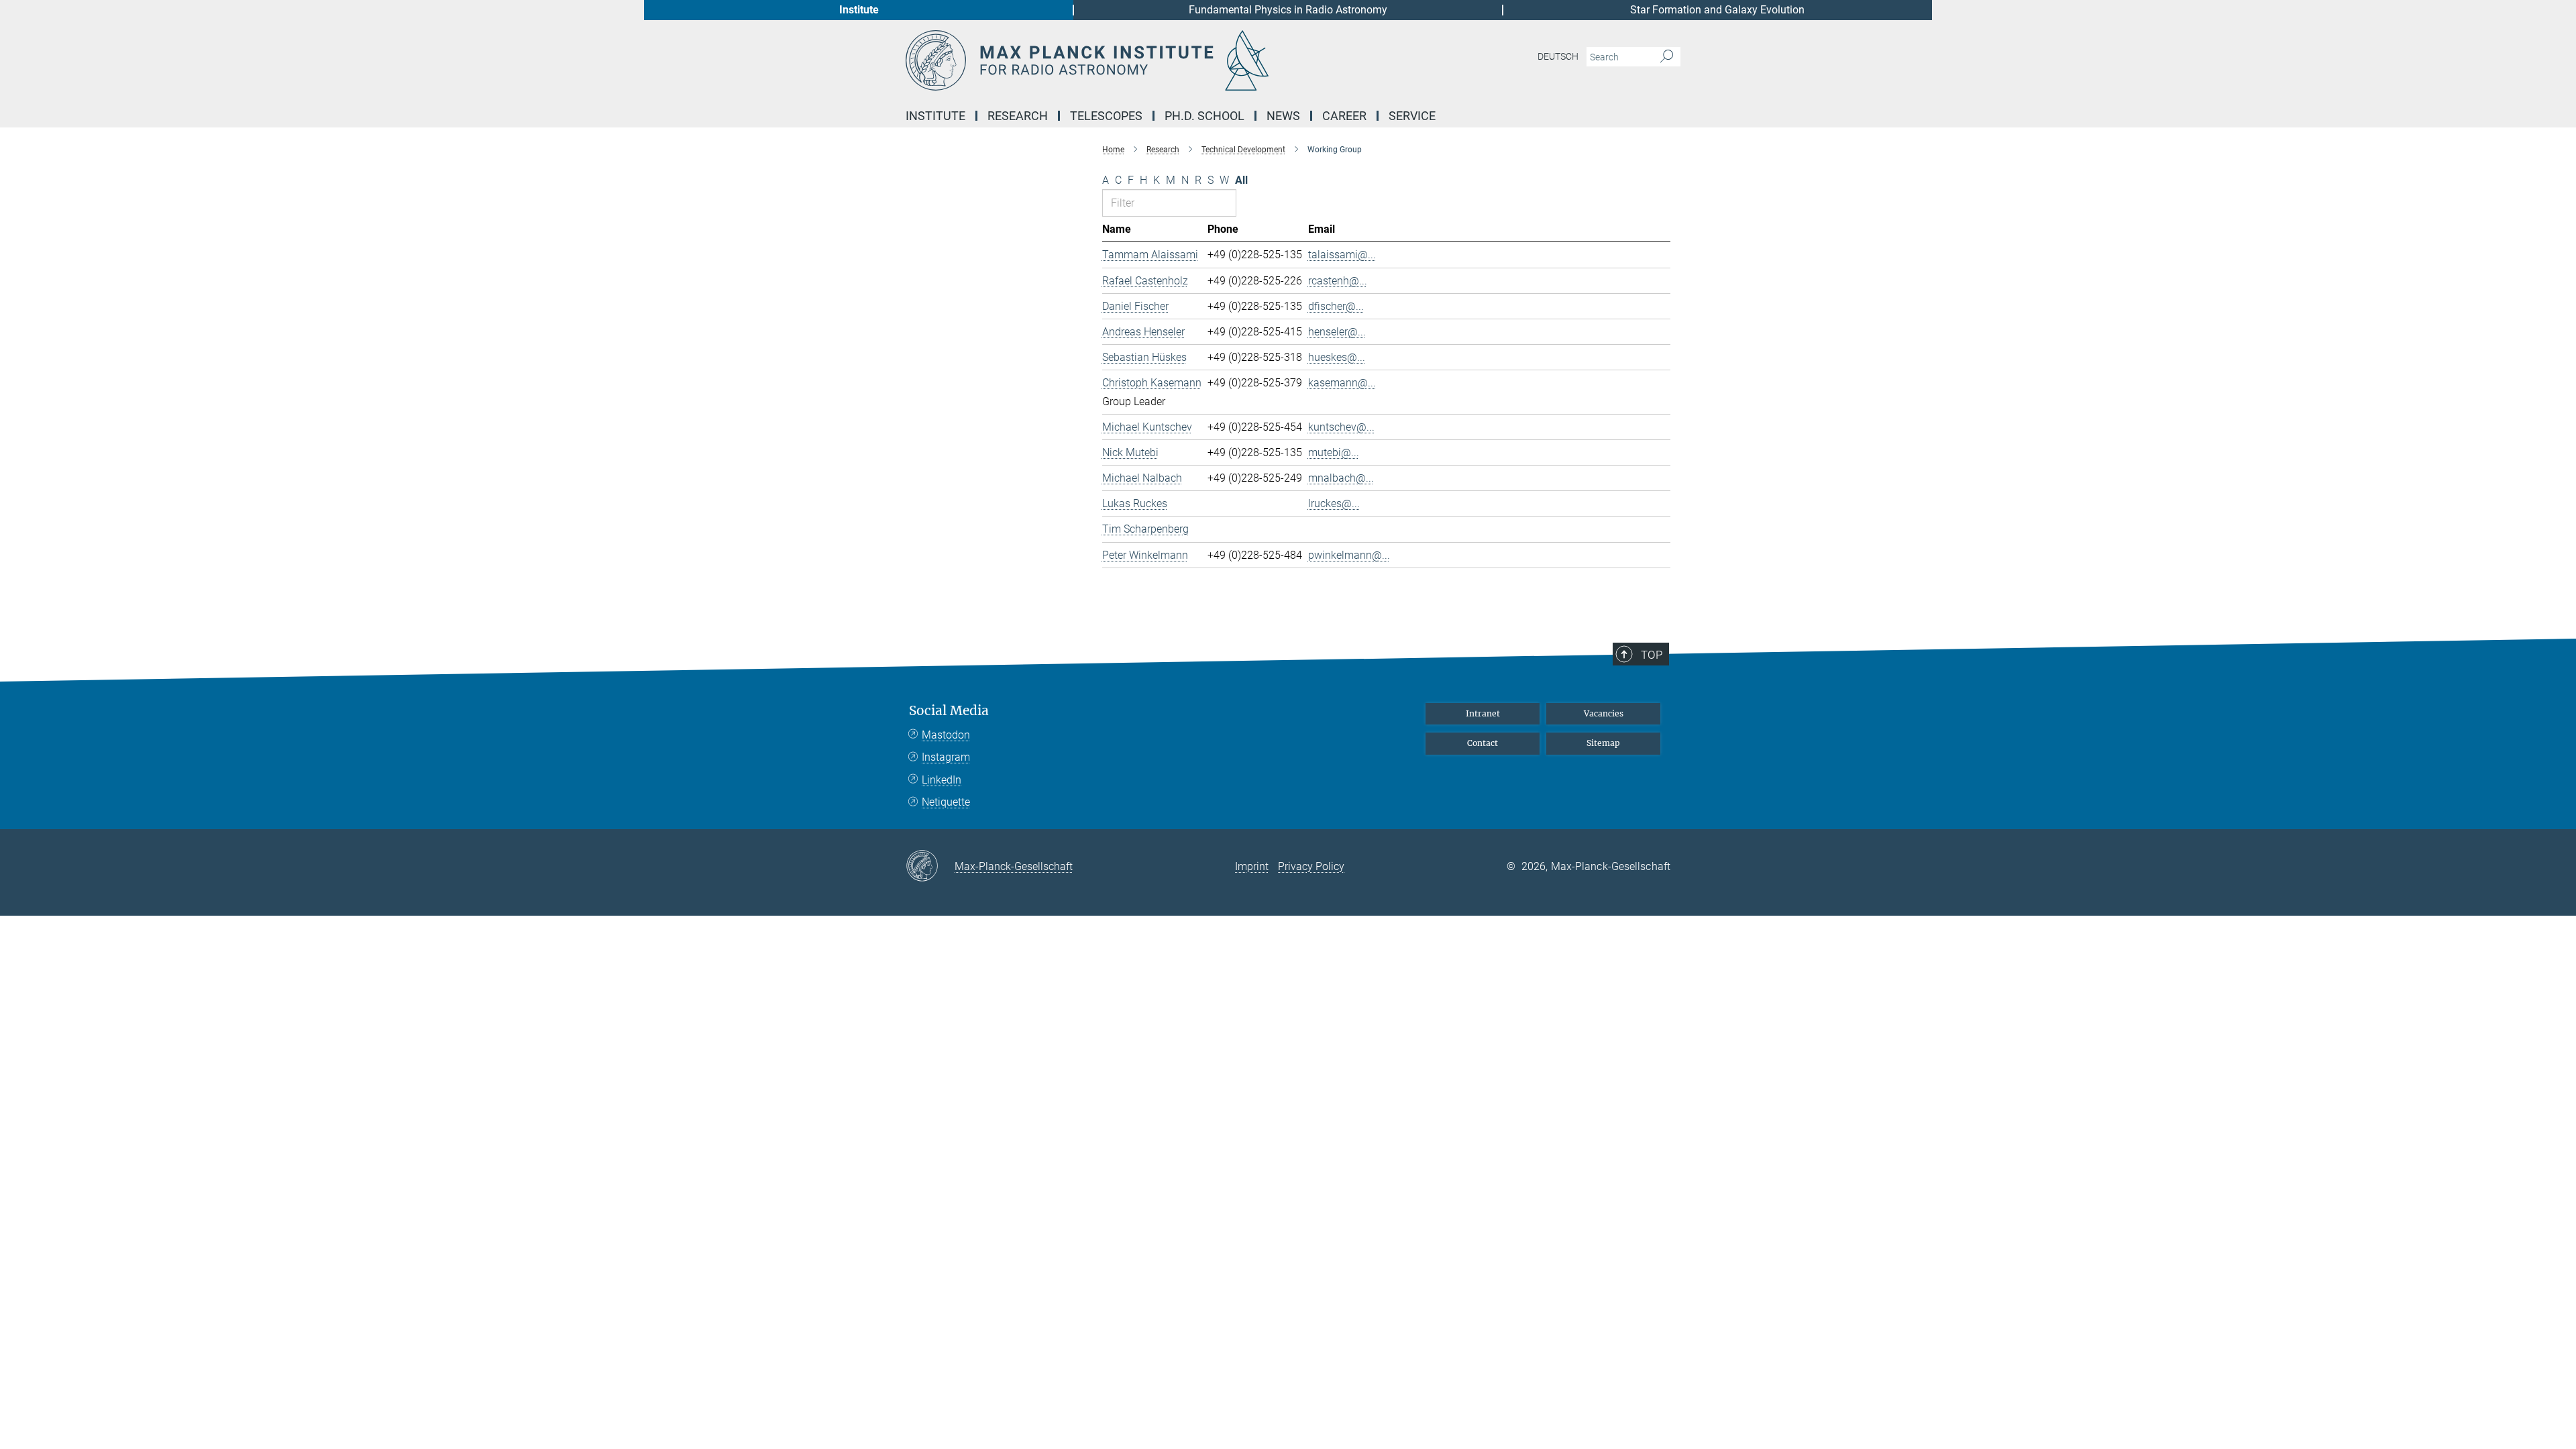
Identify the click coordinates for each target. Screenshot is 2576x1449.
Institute (859, 10)
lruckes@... (1334, 503)
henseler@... (1337, 332)
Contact (1483, 743)
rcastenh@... (1338, 281)
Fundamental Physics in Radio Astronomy (1288, 10)
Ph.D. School (1204, 116)
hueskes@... (1337, 357)
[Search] (1667, 57)
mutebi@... (1334, 452)
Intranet (1483, 713)
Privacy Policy (1311, 866)
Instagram (946, 757)
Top (1652, 655)
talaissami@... (1342, 255)
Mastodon (946, 735)
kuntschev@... (1341, 427)
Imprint (1252, 866)
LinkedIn (942, 780)
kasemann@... (1342, 383)
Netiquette (946, 802)
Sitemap (1603, 743)
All (1241, 180)
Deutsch (1558, 56)
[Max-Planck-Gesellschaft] (930, 867)
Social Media (949, 711)
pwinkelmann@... (1349, 555)
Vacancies (1604, 713)
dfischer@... (1336, 306)
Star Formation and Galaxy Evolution (1717, 10)
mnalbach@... (1341, 478)
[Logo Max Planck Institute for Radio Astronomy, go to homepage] (1157, 60)
